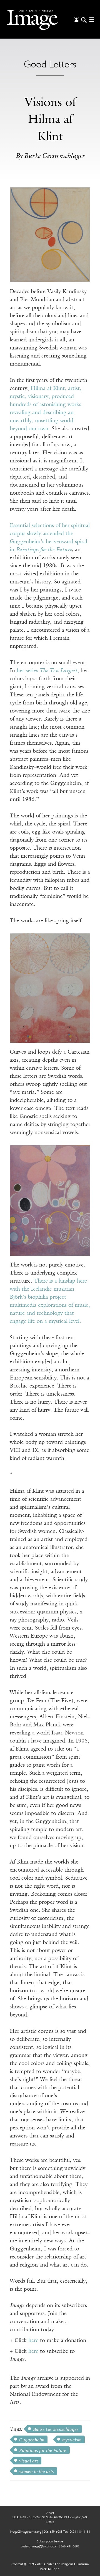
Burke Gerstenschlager (56, 2429)
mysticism (72, 2440)
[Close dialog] (91, 2509)
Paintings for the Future (44, 550)
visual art (29, 2461)
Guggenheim (32, 2440)
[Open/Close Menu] (91, 19)
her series (27, 671)
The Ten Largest (58, 671)
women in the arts (37, 2472)
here (33, 2341)
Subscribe (19, 2560)
